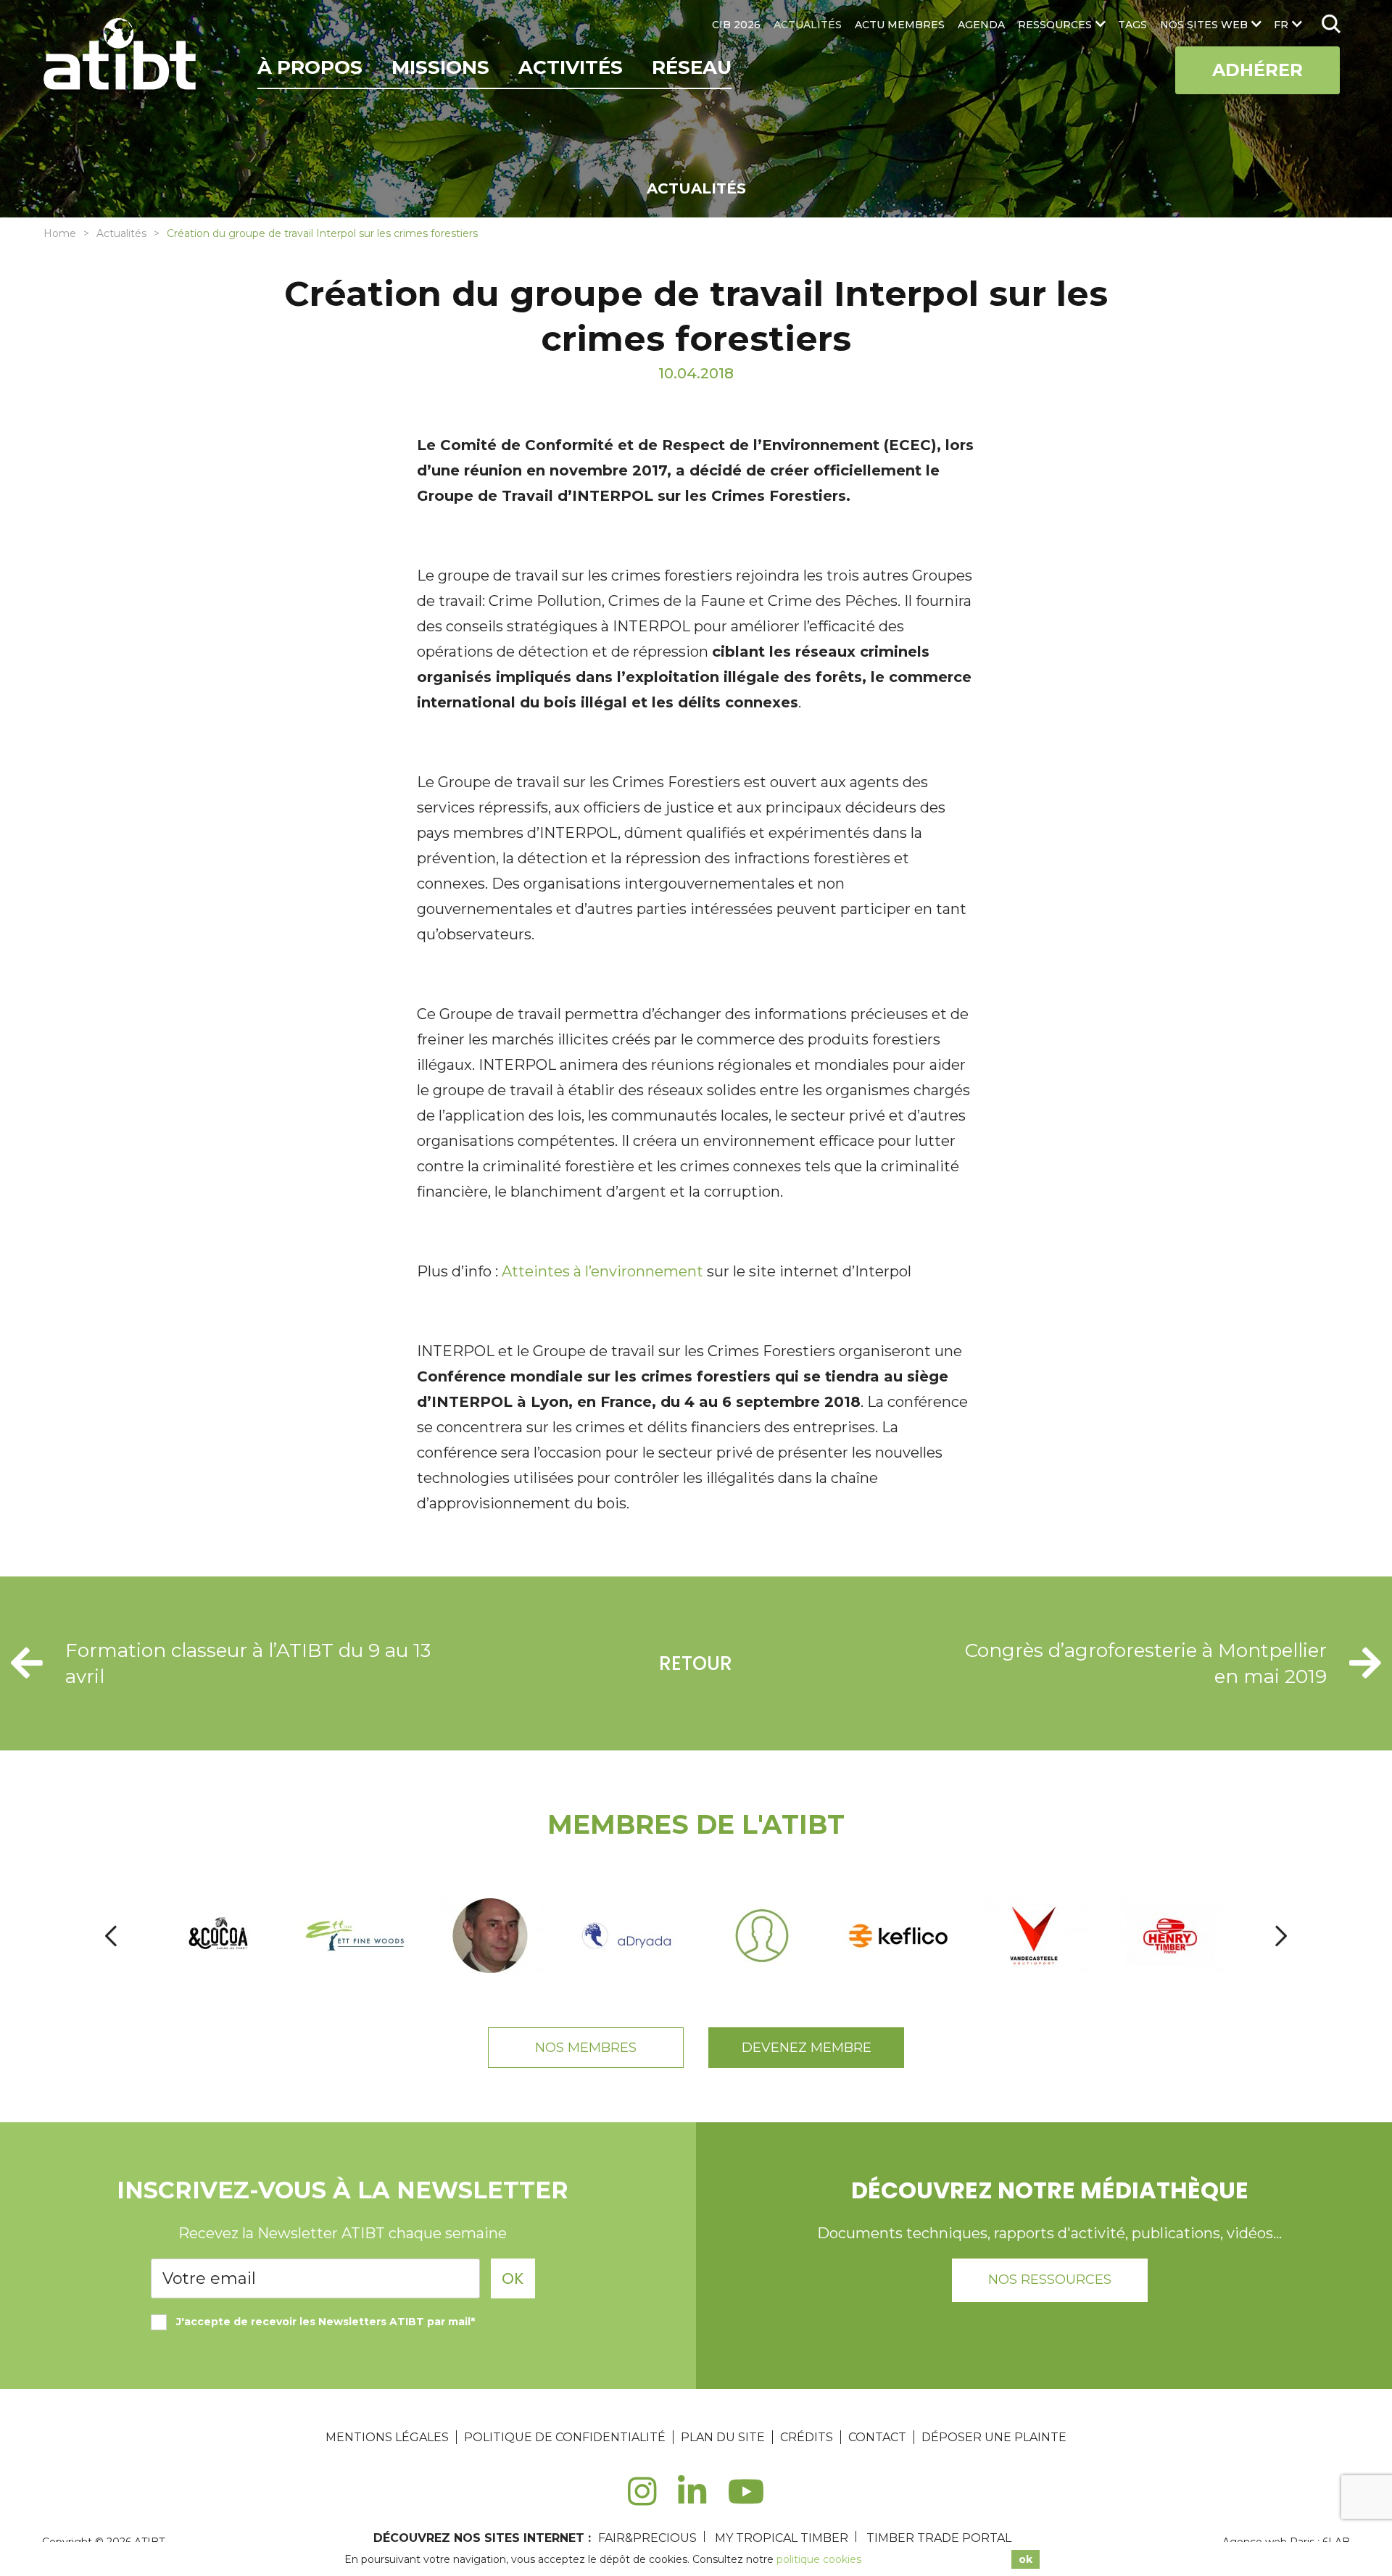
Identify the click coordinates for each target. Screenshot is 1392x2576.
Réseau (692, 67)
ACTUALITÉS (808, 25)
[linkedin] (692, 2500)
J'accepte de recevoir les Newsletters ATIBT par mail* (326, 2322)
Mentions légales (387, 2437)
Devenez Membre (807, 2048)
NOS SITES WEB (1204, 25)
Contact (877, 2437)
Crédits (807, 2437)
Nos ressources (1050, 2280)
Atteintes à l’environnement (602, 1271)
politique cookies (819, 2559)
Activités (571, 67)
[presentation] (111, 1936)
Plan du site (723, 2437)
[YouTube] (746, 2500)
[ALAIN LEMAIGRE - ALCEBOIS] (763, 1936)
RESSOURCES (1055, 25)
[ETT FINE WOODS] (356, 1936)
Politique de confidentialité (565, 2437)
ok (1026, 2559)
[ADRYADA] (627, 1936)
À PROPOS (310, 67)
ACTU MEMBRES (900, 25)
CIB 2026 (736, 25)
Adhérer (1258, 70)
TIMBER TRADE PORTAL (939, 2538)
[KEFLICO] (899, 1936)
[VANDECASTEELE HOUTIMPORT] (1035, 1936)
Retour (696, 1663)
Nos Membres (586, 2048)
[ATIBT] (121, 56)
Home (60, 233)
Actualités (121, 233)
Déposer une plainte (994, 2437)
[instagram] (642, 2500)
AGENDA (981, 25)
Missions (440, 67)
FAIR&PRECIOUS (647, 2538)
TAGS (1132, 25)
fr (1281, 25)
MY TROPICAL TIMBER (782, 2538)
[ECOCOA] (220, 1936)
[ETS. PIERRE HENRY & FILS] (1171, 1936)
